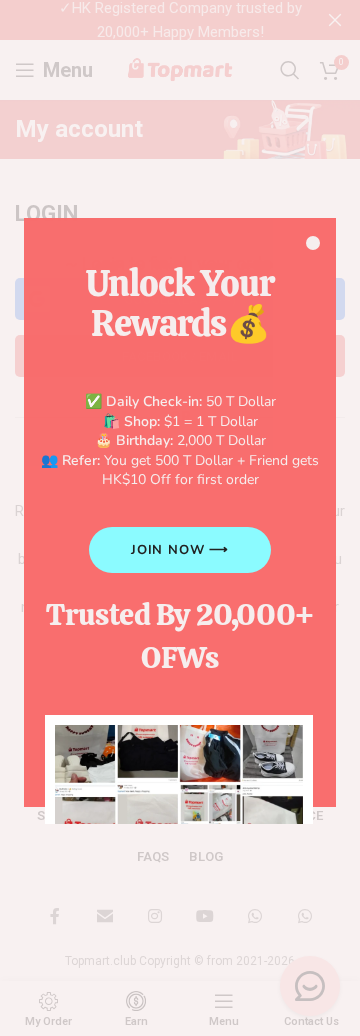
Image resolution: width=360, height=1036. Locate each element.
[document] (180, 518)
